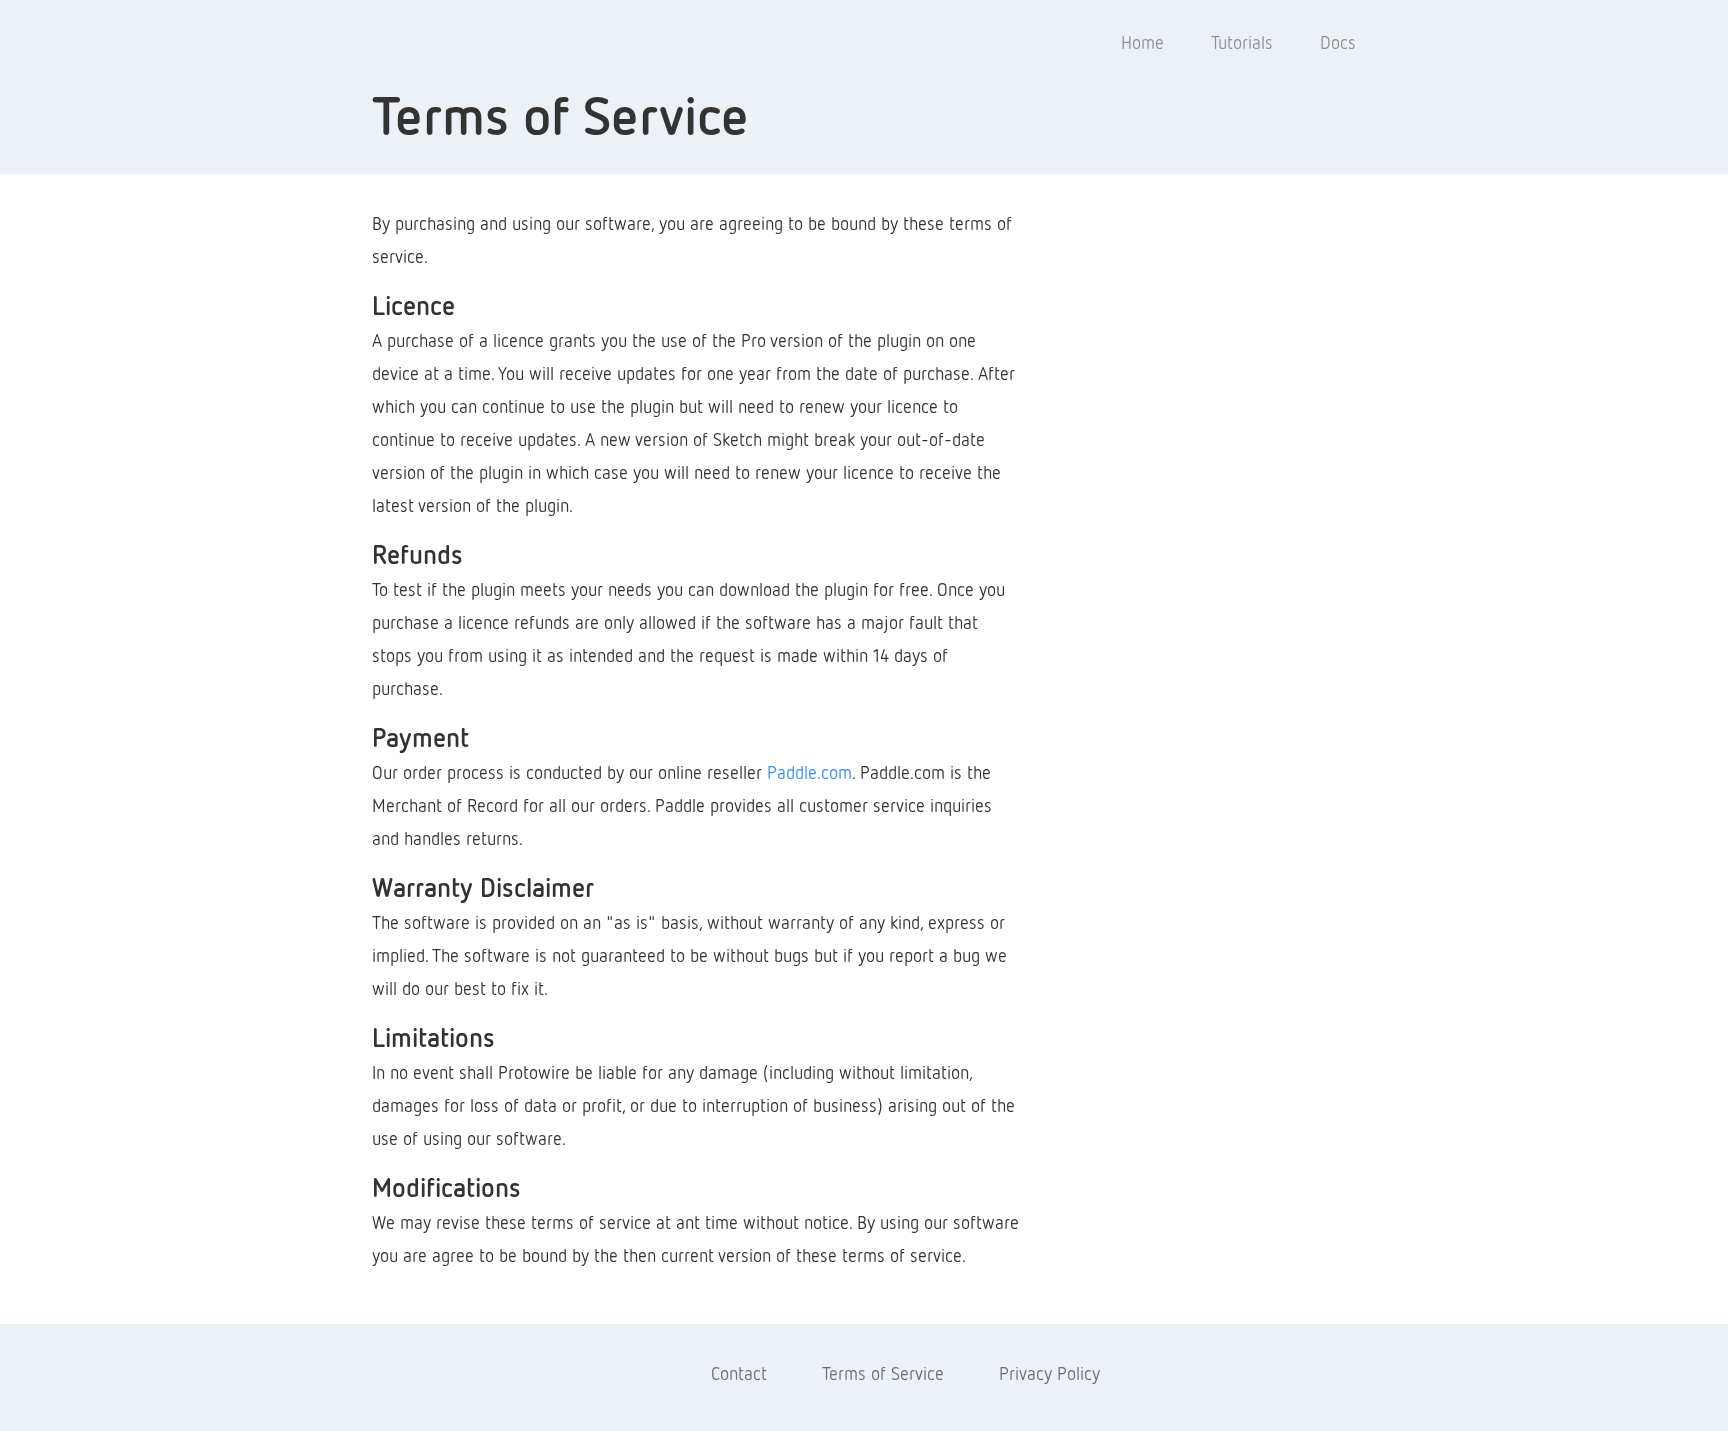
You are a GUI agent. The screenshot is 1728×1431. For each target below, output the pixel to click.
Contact (739, 1375)
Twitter (642, 1375)
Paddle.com (809, 774)
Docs (1338, 44)
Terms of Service (883, 1375)
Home (1142, 44)
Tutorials (1242, 44)
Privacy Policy (1049, 1375)
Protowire (453, 44)
